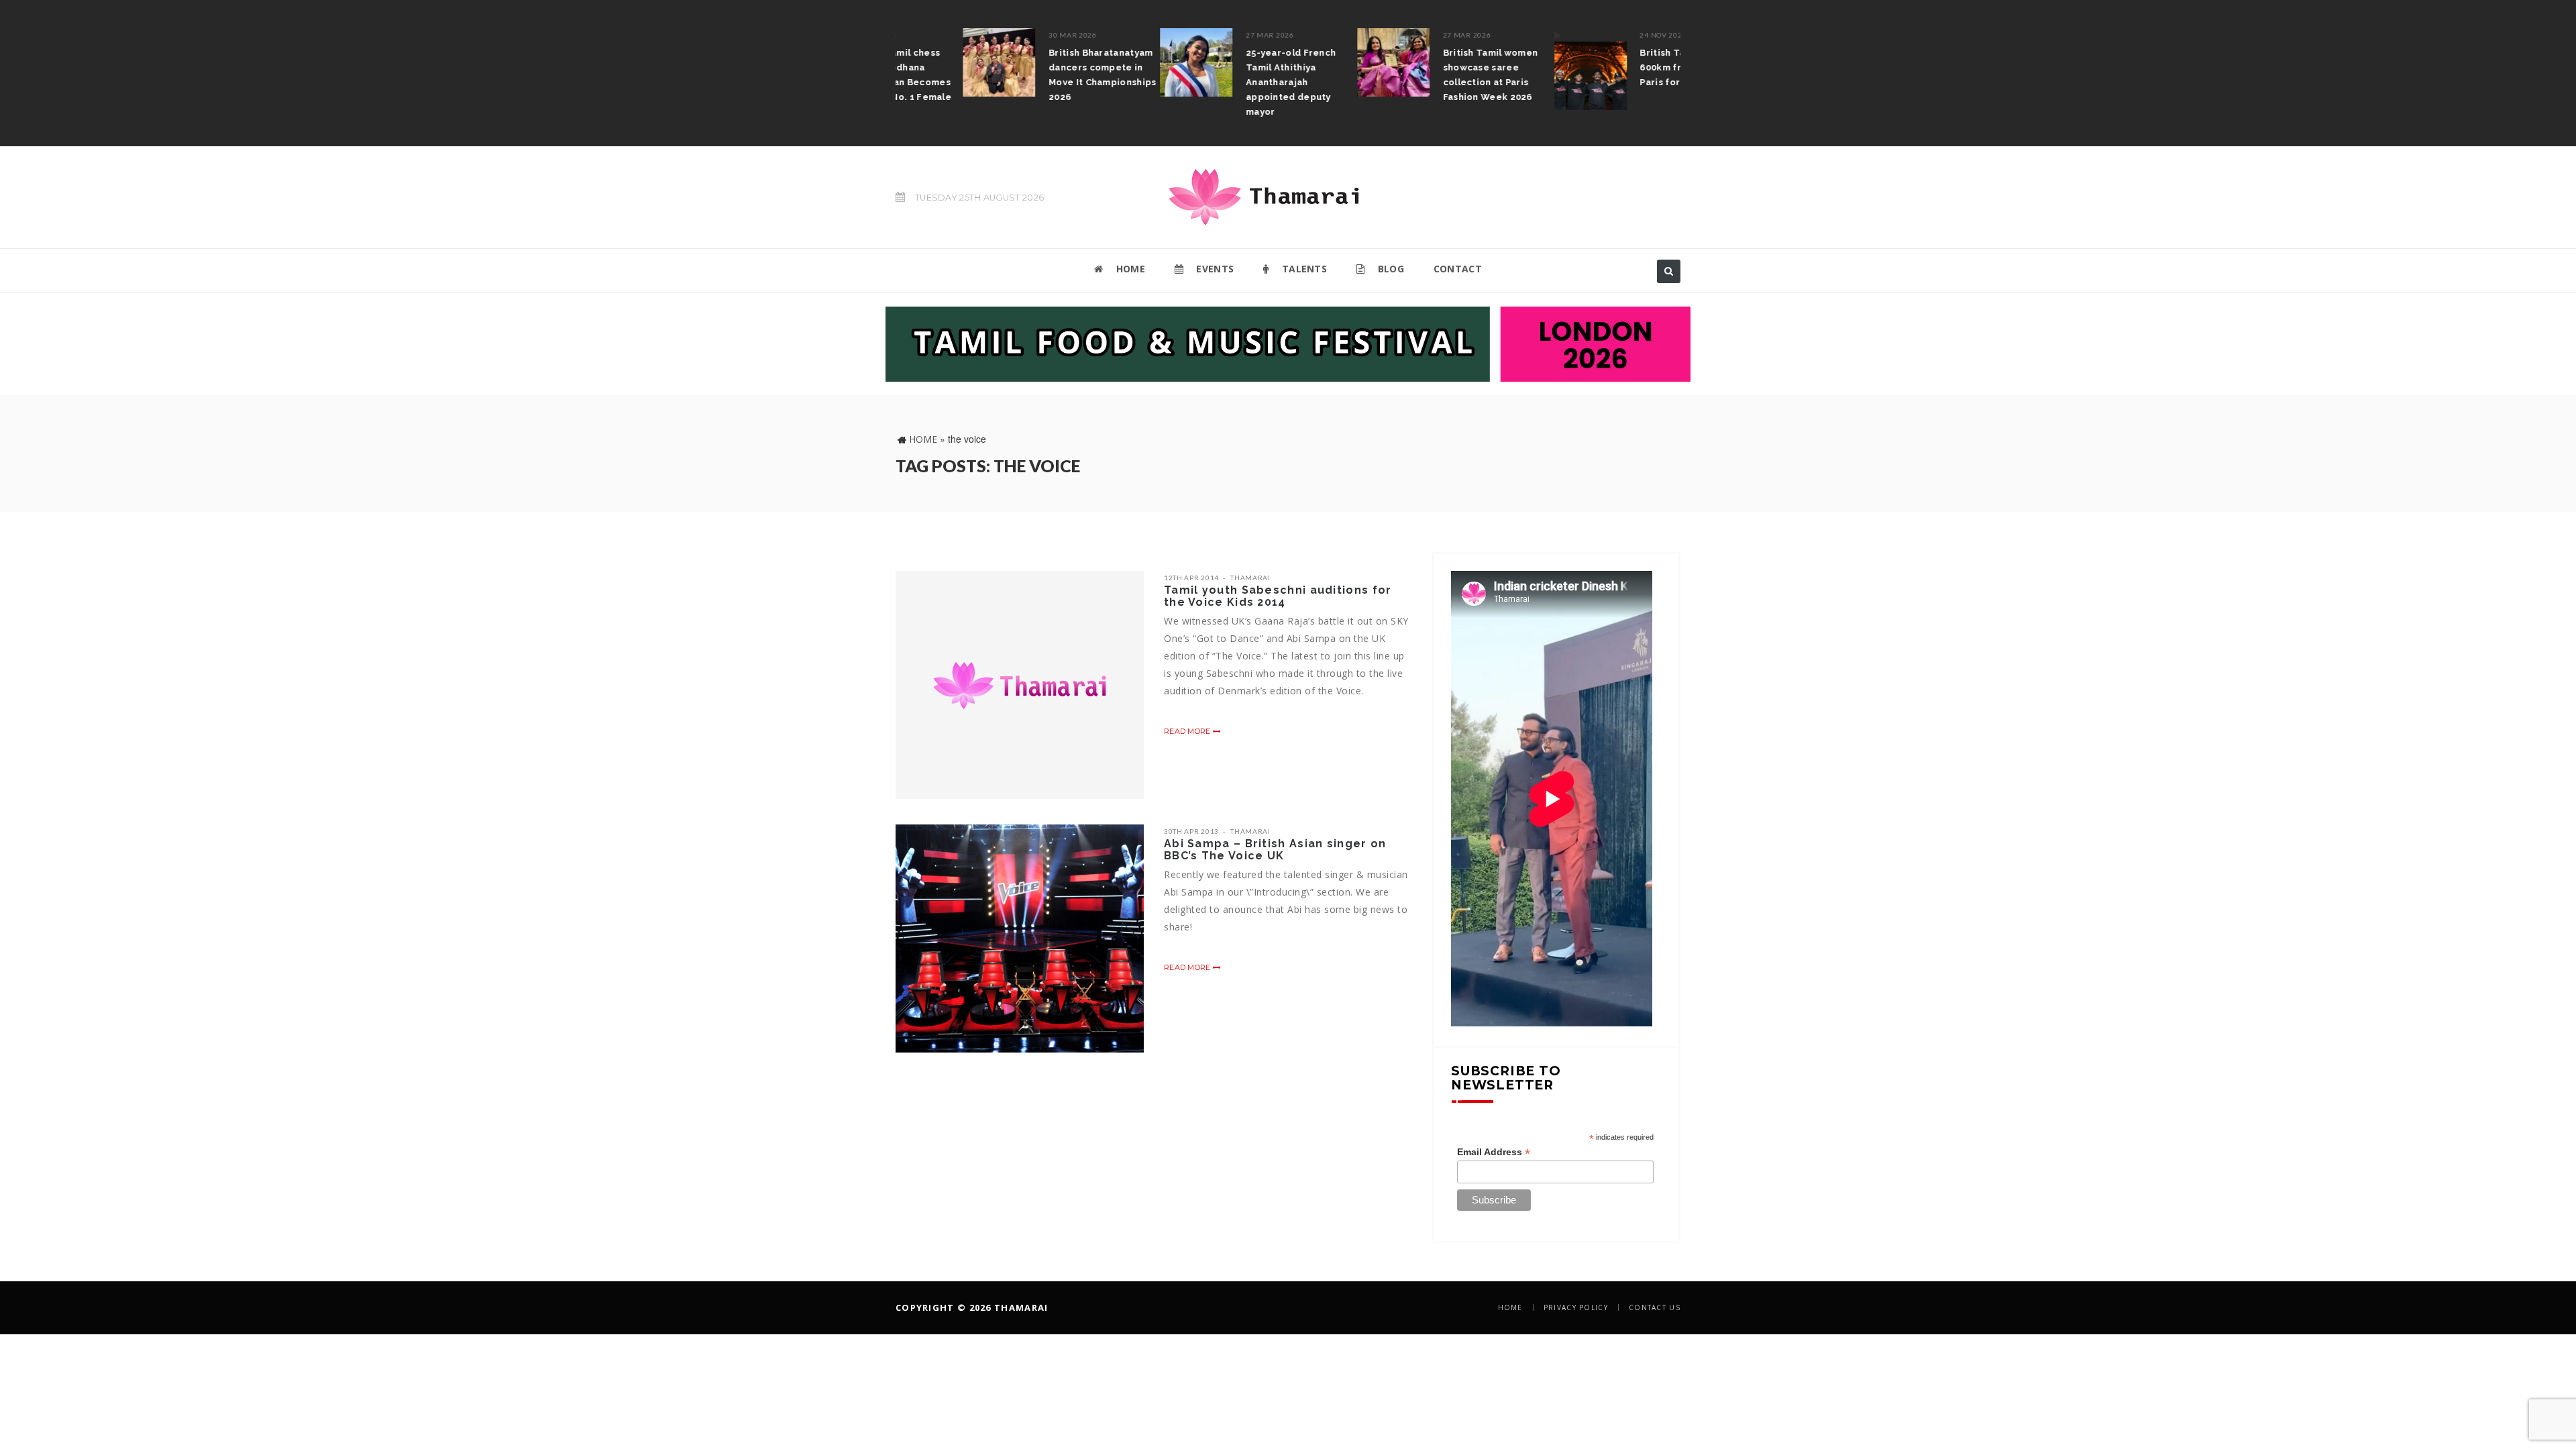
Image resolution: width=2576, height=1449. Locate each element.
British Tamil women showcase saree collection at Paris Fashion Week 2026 (1424, 75)
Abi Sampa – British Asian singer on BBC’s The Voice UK (1275, 850)
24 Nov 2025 (1596, 35)
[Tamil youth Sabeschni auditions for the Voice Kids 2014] (1020, 685)
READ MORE (1188, 731)
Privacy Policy (1576, 1307)
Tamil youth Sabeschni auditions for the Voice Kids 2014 (1278, 596)
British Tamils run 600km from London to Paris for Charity (1625, 67)
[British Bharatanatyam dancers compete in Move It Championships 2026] (932, 62)
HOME (1129, 269)
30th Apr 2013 (1191, 831)
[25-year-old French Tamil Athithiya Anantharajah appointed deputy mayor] (1129, 62)
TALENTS (1303, 269)
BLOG (1389, 269)
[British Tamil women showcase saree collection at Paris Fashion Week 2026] (1326, 62)
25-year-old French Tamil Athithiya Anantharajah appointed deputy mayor (1224, 82)
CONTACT (1458, 269)
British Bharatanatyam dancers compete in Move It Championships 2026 (1035, 75)
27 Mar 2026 (1203, 35)
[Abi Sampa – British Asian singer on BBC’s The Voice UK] (1020, 938)
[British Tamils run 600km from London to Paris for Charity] (1523, 69)
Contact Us (1655, 1307)
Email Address (1494, 1152)
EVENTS (1214, 269)
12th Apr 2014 (1191, 578)
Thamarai (1250, 578)
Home (923, 439)
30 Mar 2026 (1006, 35)
